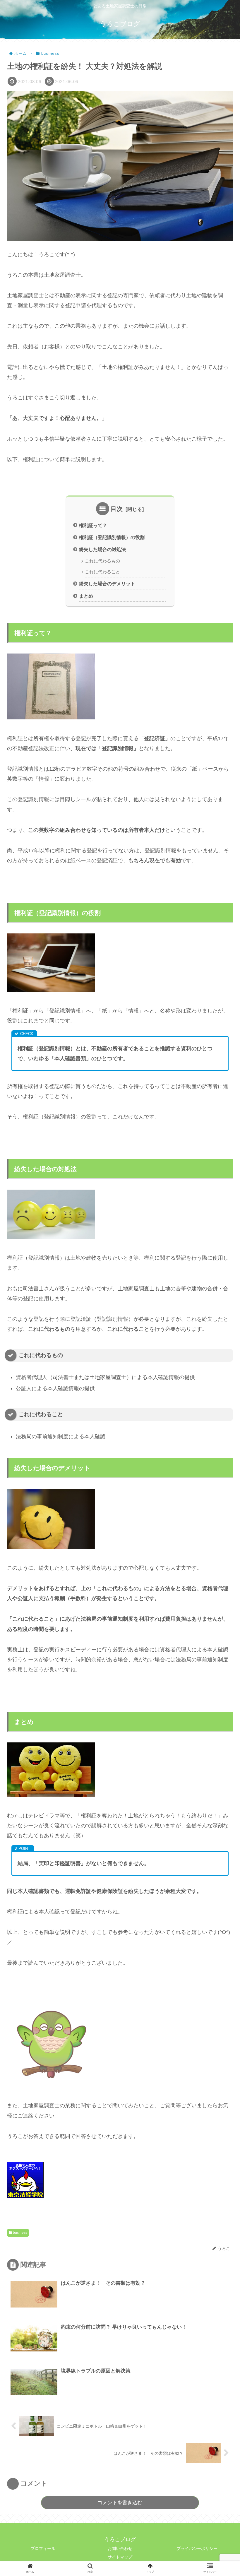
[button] (221, 1301)
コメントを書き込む (120, 2503)
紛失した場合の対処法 (102, 549)
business (20, 2233)
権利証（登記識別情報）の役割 (112, 537)
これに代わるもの (102, 561)
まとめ (86, 596)
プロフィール (43, 2548)
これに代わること (102, 572)
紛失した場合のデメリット (107, 584)
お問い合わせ (120, 2548)
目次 (117, 509)
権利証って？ (93, 525)
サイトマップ (120, 2557)
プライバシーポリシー (197, 2548)
